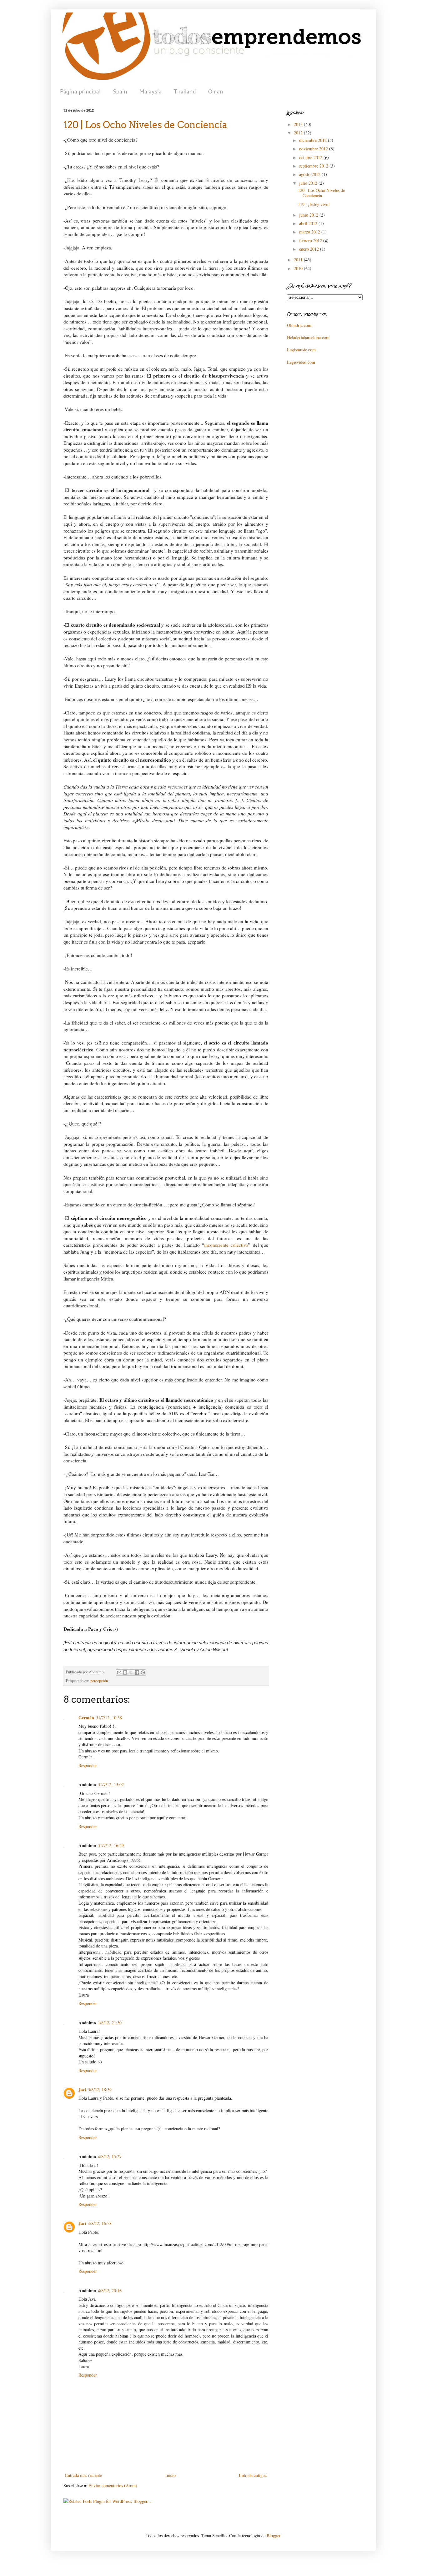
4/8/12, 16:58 (100, 2223)
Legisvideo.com (301, 362)
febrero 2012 (311, 241)
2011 (299, 260)
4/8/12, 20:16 (110, 2290)
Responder (88, 1765)
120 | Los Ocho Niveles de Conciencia (321, 193)
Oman (216, 91)
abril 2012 (309, 223)
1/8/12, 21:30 (110, 2023)
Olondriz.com (299, 325)
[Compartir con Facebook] (137, 1672)
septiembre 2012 (314, 166)
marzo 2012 (310, 232)
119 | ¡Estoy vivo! (314, 204)
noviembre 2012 (314, 149)
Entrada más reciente (83, 2475)
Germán (86, 1718)
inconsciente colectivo (226, 1245)
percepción (99, 1681)
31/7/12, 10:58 (109, 1718)
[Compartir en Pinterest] (143, 1672)
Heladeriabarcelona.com (308, 337)
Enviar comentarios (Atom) (113, 2486)
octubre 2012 (311, 157)
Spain (120, 91)
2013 (299, 124)
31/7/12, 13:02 (111, 1784)
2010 (299, 268)
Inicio (171, 2475)
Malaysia (150, 91)
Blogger (274, 2536)
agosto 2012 (310, 174)
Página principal (80, 91)
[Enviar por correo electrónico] (119, 1672)
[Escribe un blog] (125, 1672)
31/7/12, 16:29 (111, 1845)
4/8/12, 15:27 (110, 2156)
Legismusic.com (301, 350)
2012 (299, 133)
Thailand (185, 91)
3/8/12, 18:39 (100, 2090)
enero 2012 (310, 249)
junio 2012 (309, 215)
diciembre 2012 (314, 140)
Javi (82, 2090)
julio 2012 (309, 183)
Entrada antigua (253, 2475)
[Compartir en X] (131, 1672)
